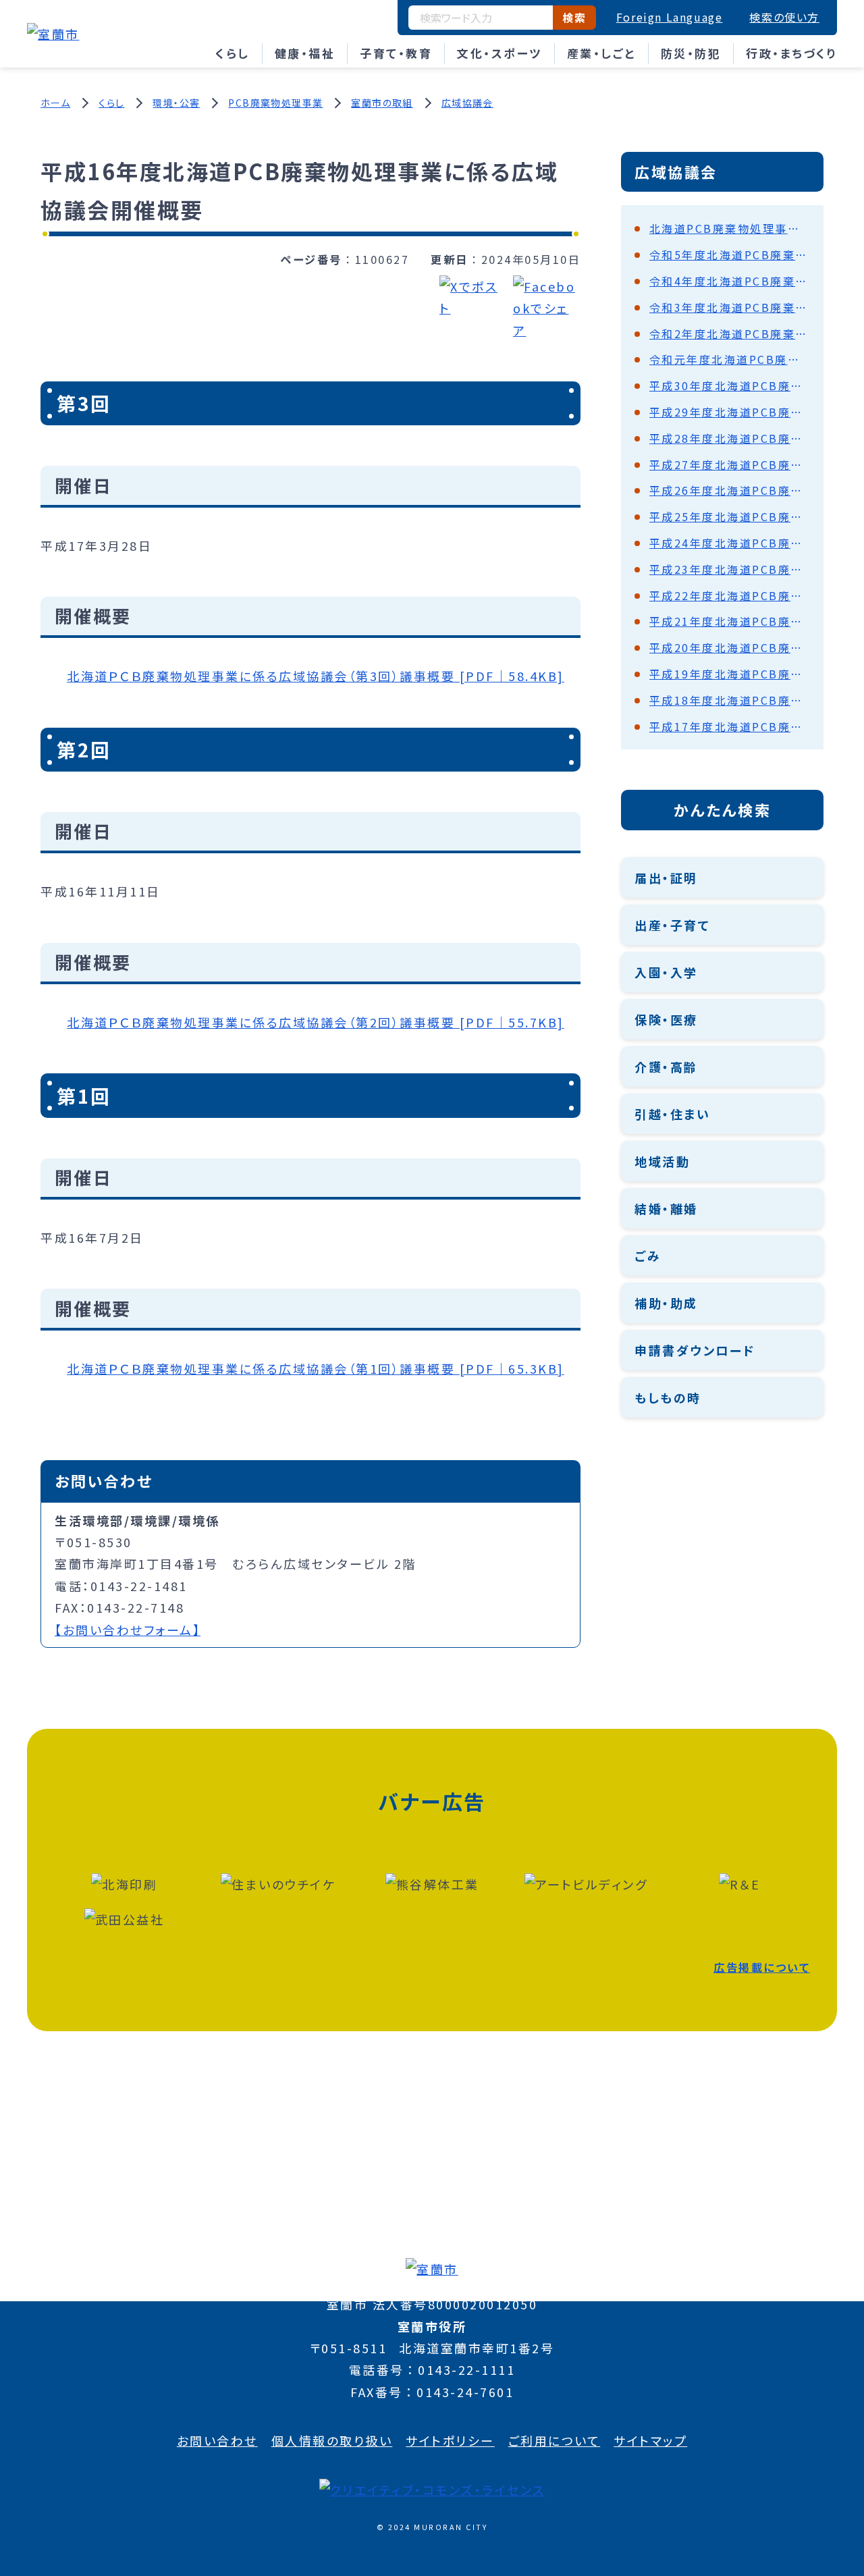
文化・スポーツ (500, 53)
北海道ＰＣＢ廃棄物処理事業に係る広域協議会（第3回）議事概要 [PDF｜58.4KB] (316, 676)
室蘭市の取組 (382, 103)
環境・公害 (176, 103)
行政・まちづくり (791, 53)
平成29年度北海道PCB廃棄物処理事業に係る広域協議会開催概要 (730, 412)
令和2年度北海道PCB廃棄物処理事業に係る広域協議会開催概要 (730, 333)
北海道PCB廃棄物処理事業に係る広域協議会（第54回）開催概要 (730, 228)
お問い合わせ (217, 2440)
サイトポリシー (450, 2440)
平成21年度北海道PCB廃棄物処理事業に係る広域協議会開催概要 (730, 621)
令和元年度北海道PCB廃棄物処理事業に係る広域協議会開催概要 (730, 359)
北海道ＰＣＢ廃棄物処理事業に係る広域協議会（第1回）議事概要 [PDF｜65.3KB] (316, 1368)
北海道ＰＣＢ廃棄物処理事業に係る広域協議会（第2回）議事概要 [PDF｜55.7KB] (316, 1022)
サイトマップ (650, 2440)
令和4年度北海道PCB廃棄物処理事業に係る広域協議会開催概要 (730, 281)
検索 (574, 18)
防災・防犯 (691, 53)
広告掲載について (762, 1967)
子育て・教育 (396, 53)
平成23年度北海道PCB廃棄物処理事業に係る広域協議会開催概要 (730, 569)
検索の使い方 (784, 17)
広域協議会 (467, 103)
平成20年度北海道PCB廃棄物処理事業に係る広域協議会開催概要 (730, 647)
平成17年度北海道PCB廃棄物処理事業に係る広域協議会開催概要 (730, 726)
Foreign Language (670, 17)
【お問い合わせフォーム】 (128, 1630)
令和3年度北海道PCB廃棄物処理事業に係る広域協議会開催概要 (730, 307)
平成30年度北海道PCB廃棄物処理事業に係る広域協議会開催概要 (730, 385)
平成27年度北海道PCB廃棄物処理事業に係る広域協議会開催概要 (730, 464)
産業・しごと (601, 53)
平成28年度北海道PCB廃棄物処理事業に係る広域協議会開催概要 (730, 438)
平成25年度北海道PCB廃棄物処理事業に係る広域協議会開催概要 (730, 516)
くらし (233, 53)
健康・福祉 (305, 53)
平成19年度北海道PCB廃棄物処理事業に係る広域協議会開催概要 (730, 674)
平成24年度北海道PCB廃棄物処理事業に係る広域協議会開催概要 (730, 543)
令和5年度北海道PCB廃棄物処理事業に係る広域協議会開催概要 (730, 254)
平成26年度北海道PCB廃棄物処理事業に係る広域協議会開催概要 (730, 490)
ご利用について (555, 2440)
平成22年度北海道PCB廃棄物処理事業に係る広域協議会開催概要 (730, 595)
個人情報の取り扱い (332, 2440)
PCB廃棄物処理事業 (275, 103)
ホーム (55, 103)
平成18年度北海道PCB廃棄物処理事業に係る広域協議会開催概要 (730, 700)
